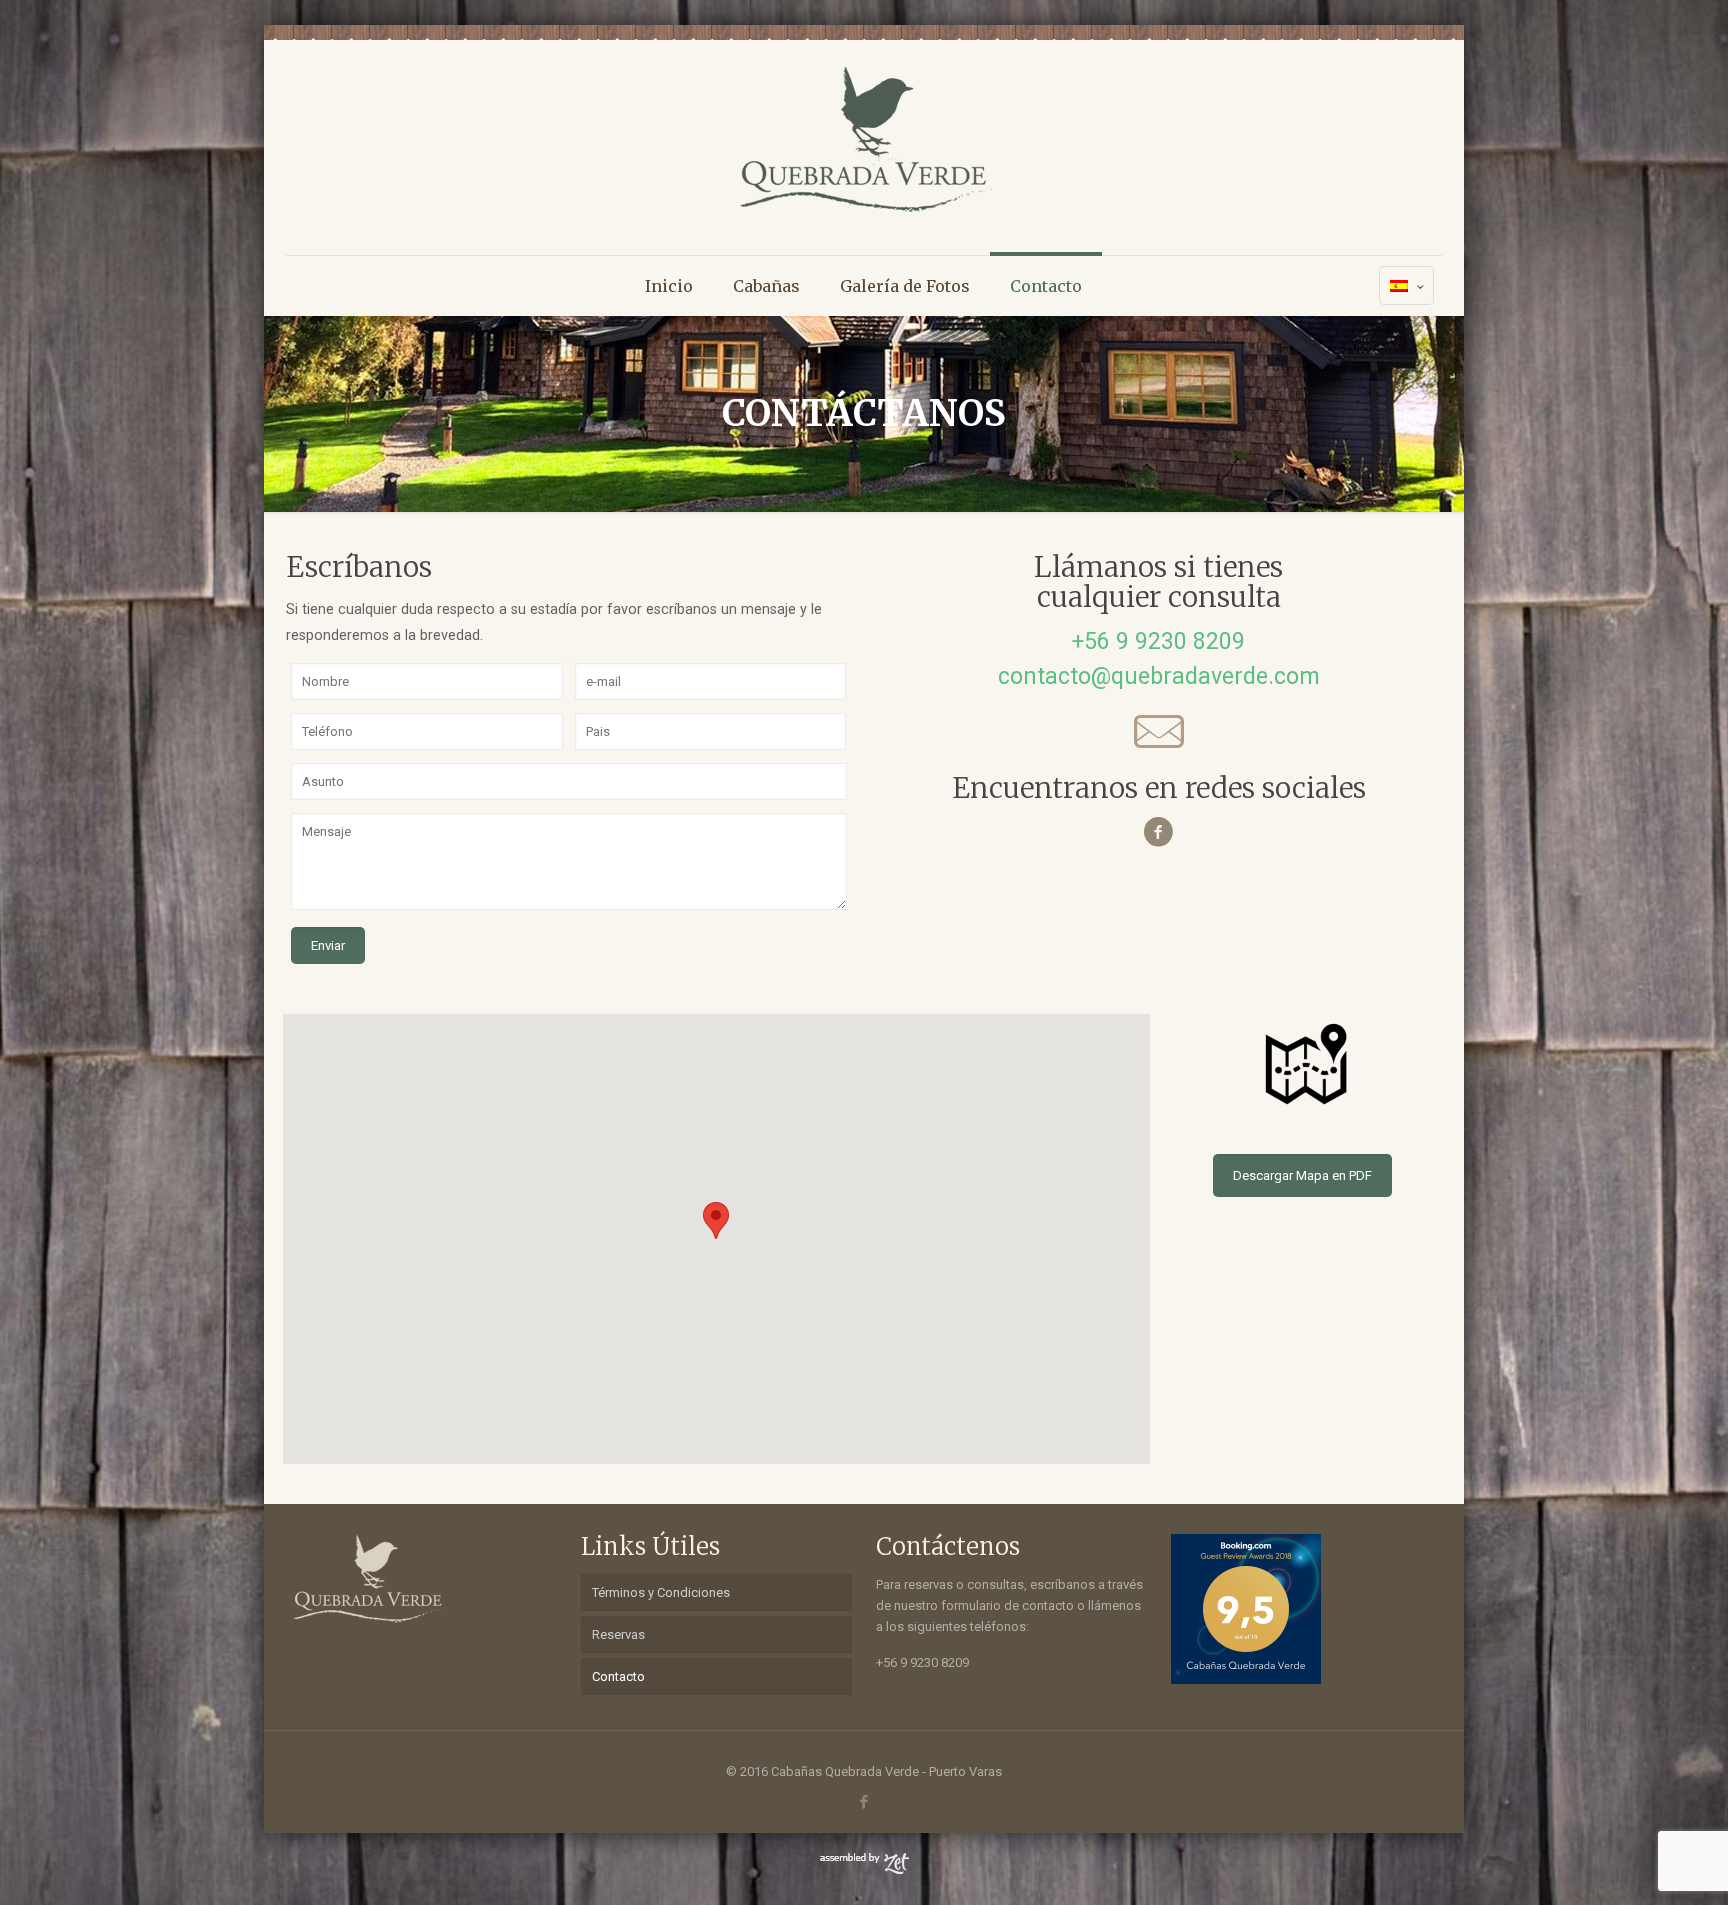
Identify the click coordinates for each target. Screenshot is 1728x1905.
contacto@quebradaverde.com (1159, 676)
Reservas (618, 1634)
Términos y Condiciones (661, 1592)
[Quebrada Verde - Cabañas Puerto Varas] (863, 140)
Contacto (618, 1676)
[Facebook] (863, 1802)
